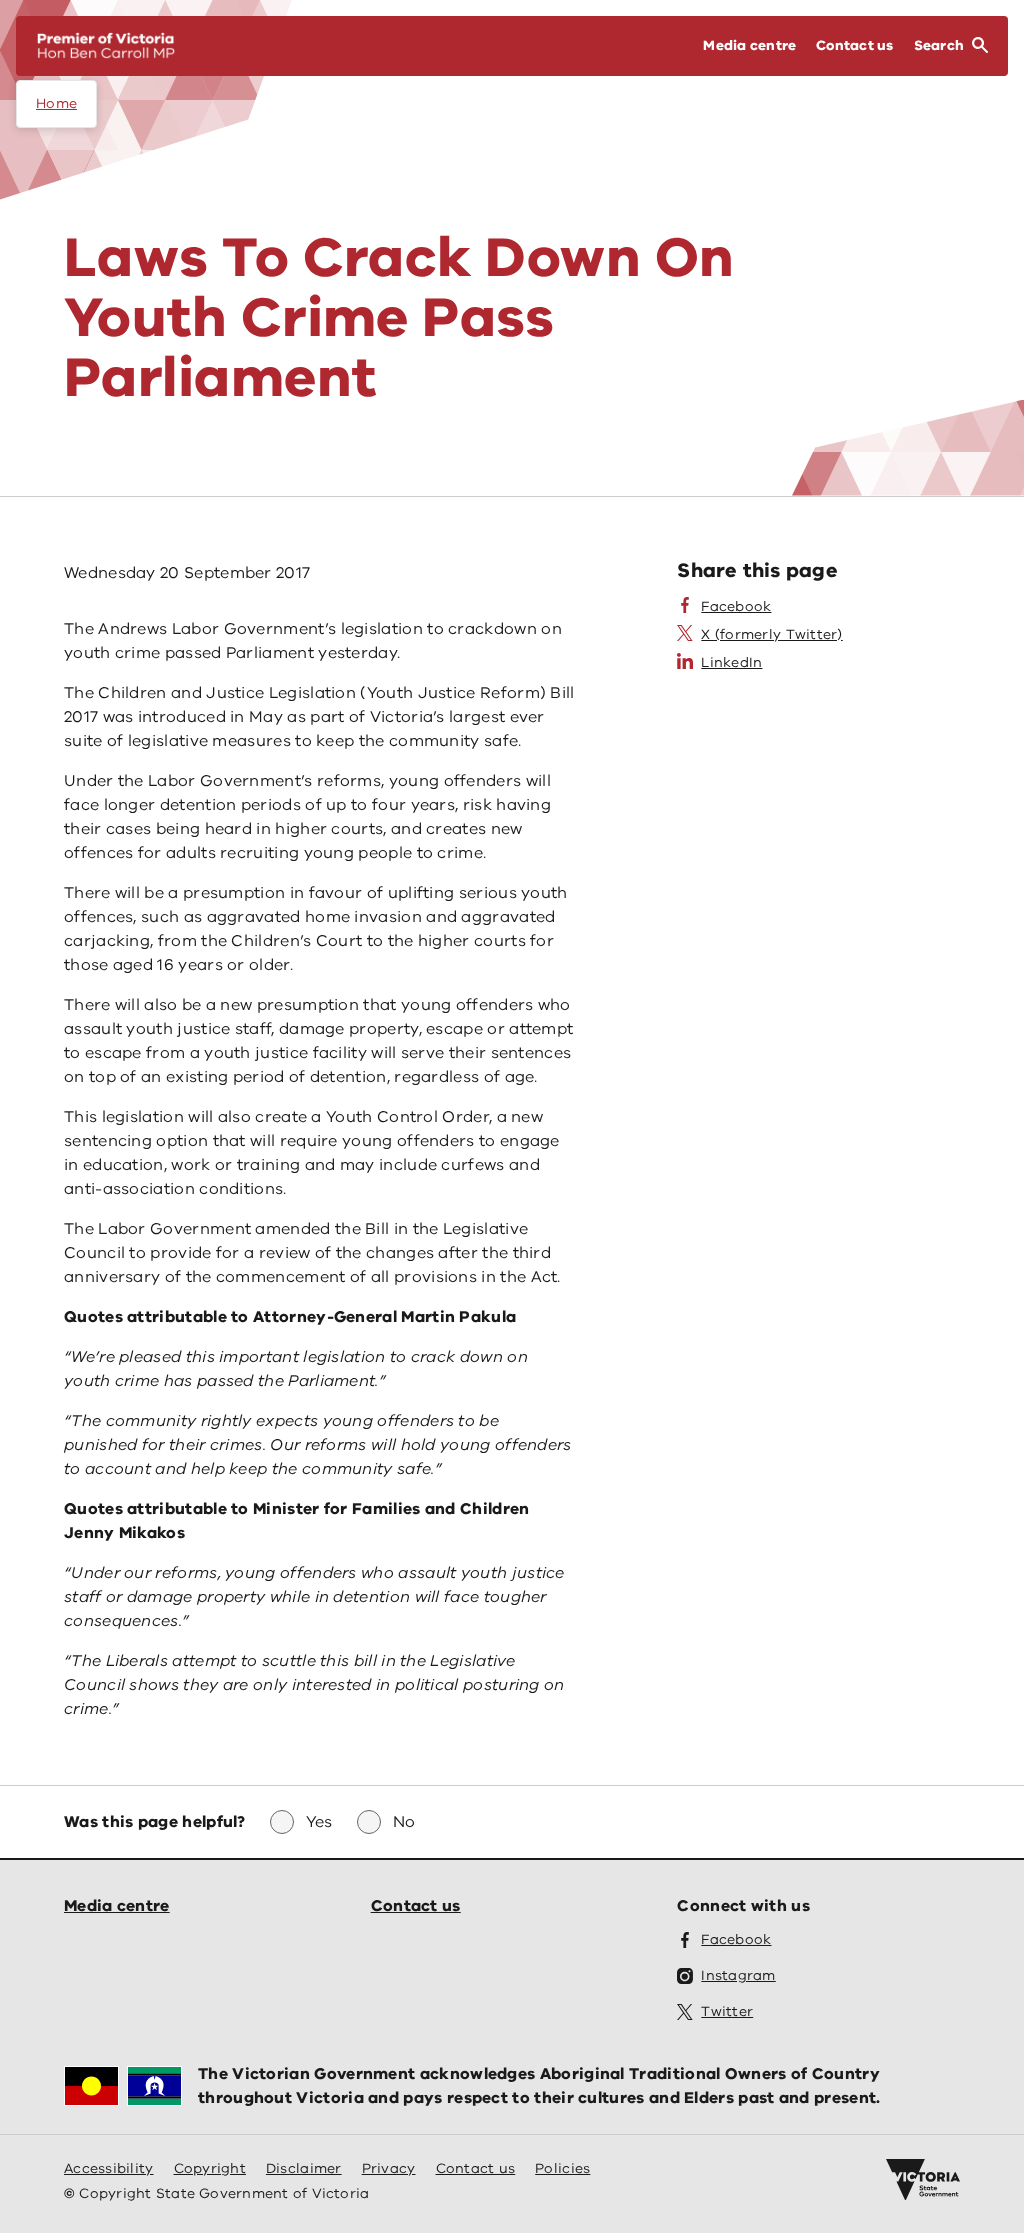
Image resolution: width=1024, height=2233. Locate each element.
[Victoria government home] (923, 2180)
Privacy (389, 2168)
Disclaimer (304, 2168)
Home (56, 103)
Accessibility (109, 2168)
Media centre (117, 1906)
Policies (562, 2168)
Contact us (416, 1906)
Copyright (210, 2168)
